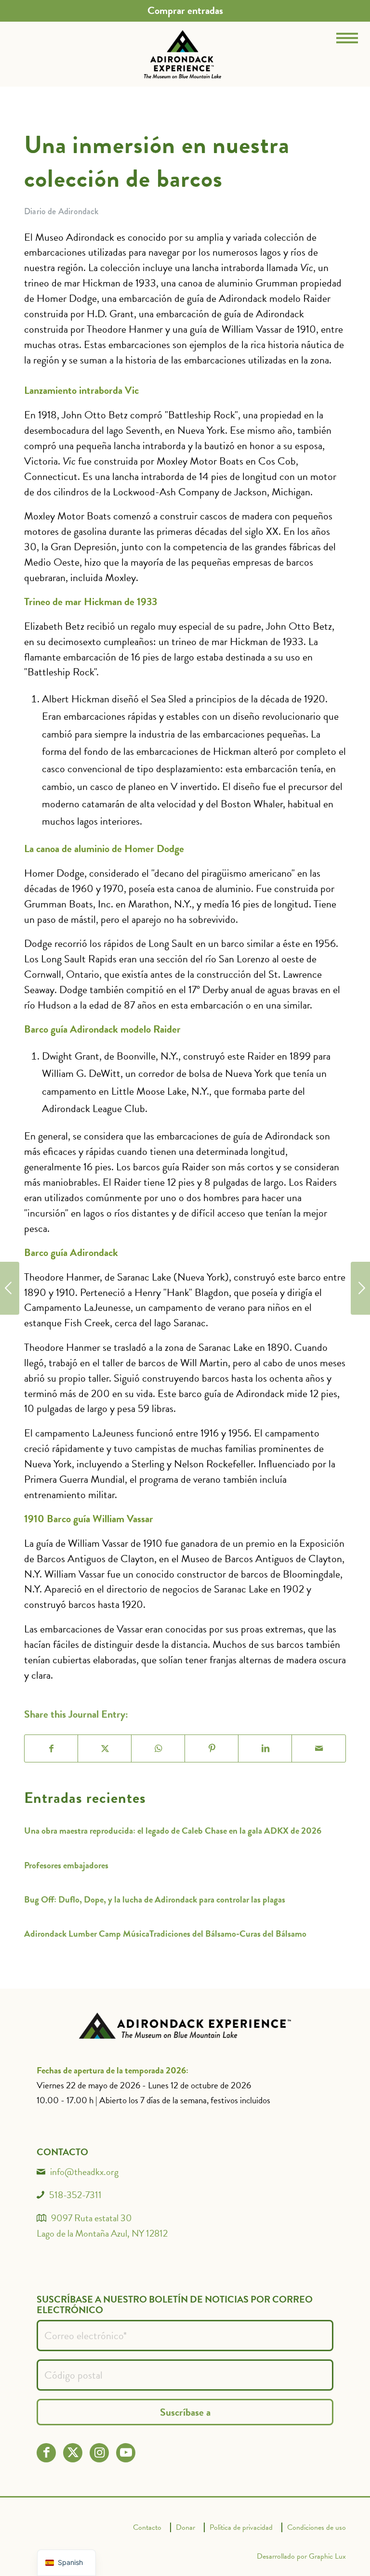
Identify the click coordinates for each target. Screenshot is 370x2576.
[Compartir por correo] (319, 1748)
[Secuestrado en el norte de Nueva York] (360, 1288)
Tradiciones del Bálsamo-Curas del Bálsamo (228, 1934)
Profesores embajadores (66, 1865)
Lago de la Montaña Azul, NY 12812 (102, 2233)
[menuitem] (185, 11)
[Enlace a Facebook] (46, 2453)
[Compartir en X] (105, 1748)
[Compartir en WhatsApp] (158, 1748)
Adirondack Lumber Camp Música (87, 1934)
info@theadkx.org (84, 2172)
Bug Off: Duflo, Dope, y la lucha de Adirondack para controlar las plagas (155, 1899)
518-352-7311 (75, 2195)
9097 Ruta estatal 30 (92, 2218)
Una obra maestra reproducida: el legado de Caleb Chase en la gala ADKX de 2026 (173, 1831)
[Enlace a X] (73, 2453)
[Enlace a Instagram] (99, 2453)
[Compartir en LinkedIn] (265, 1748)
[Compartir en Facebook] (51, 1748)
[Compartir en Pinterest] (212, 1748)
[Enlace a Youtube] (126, 2453)
